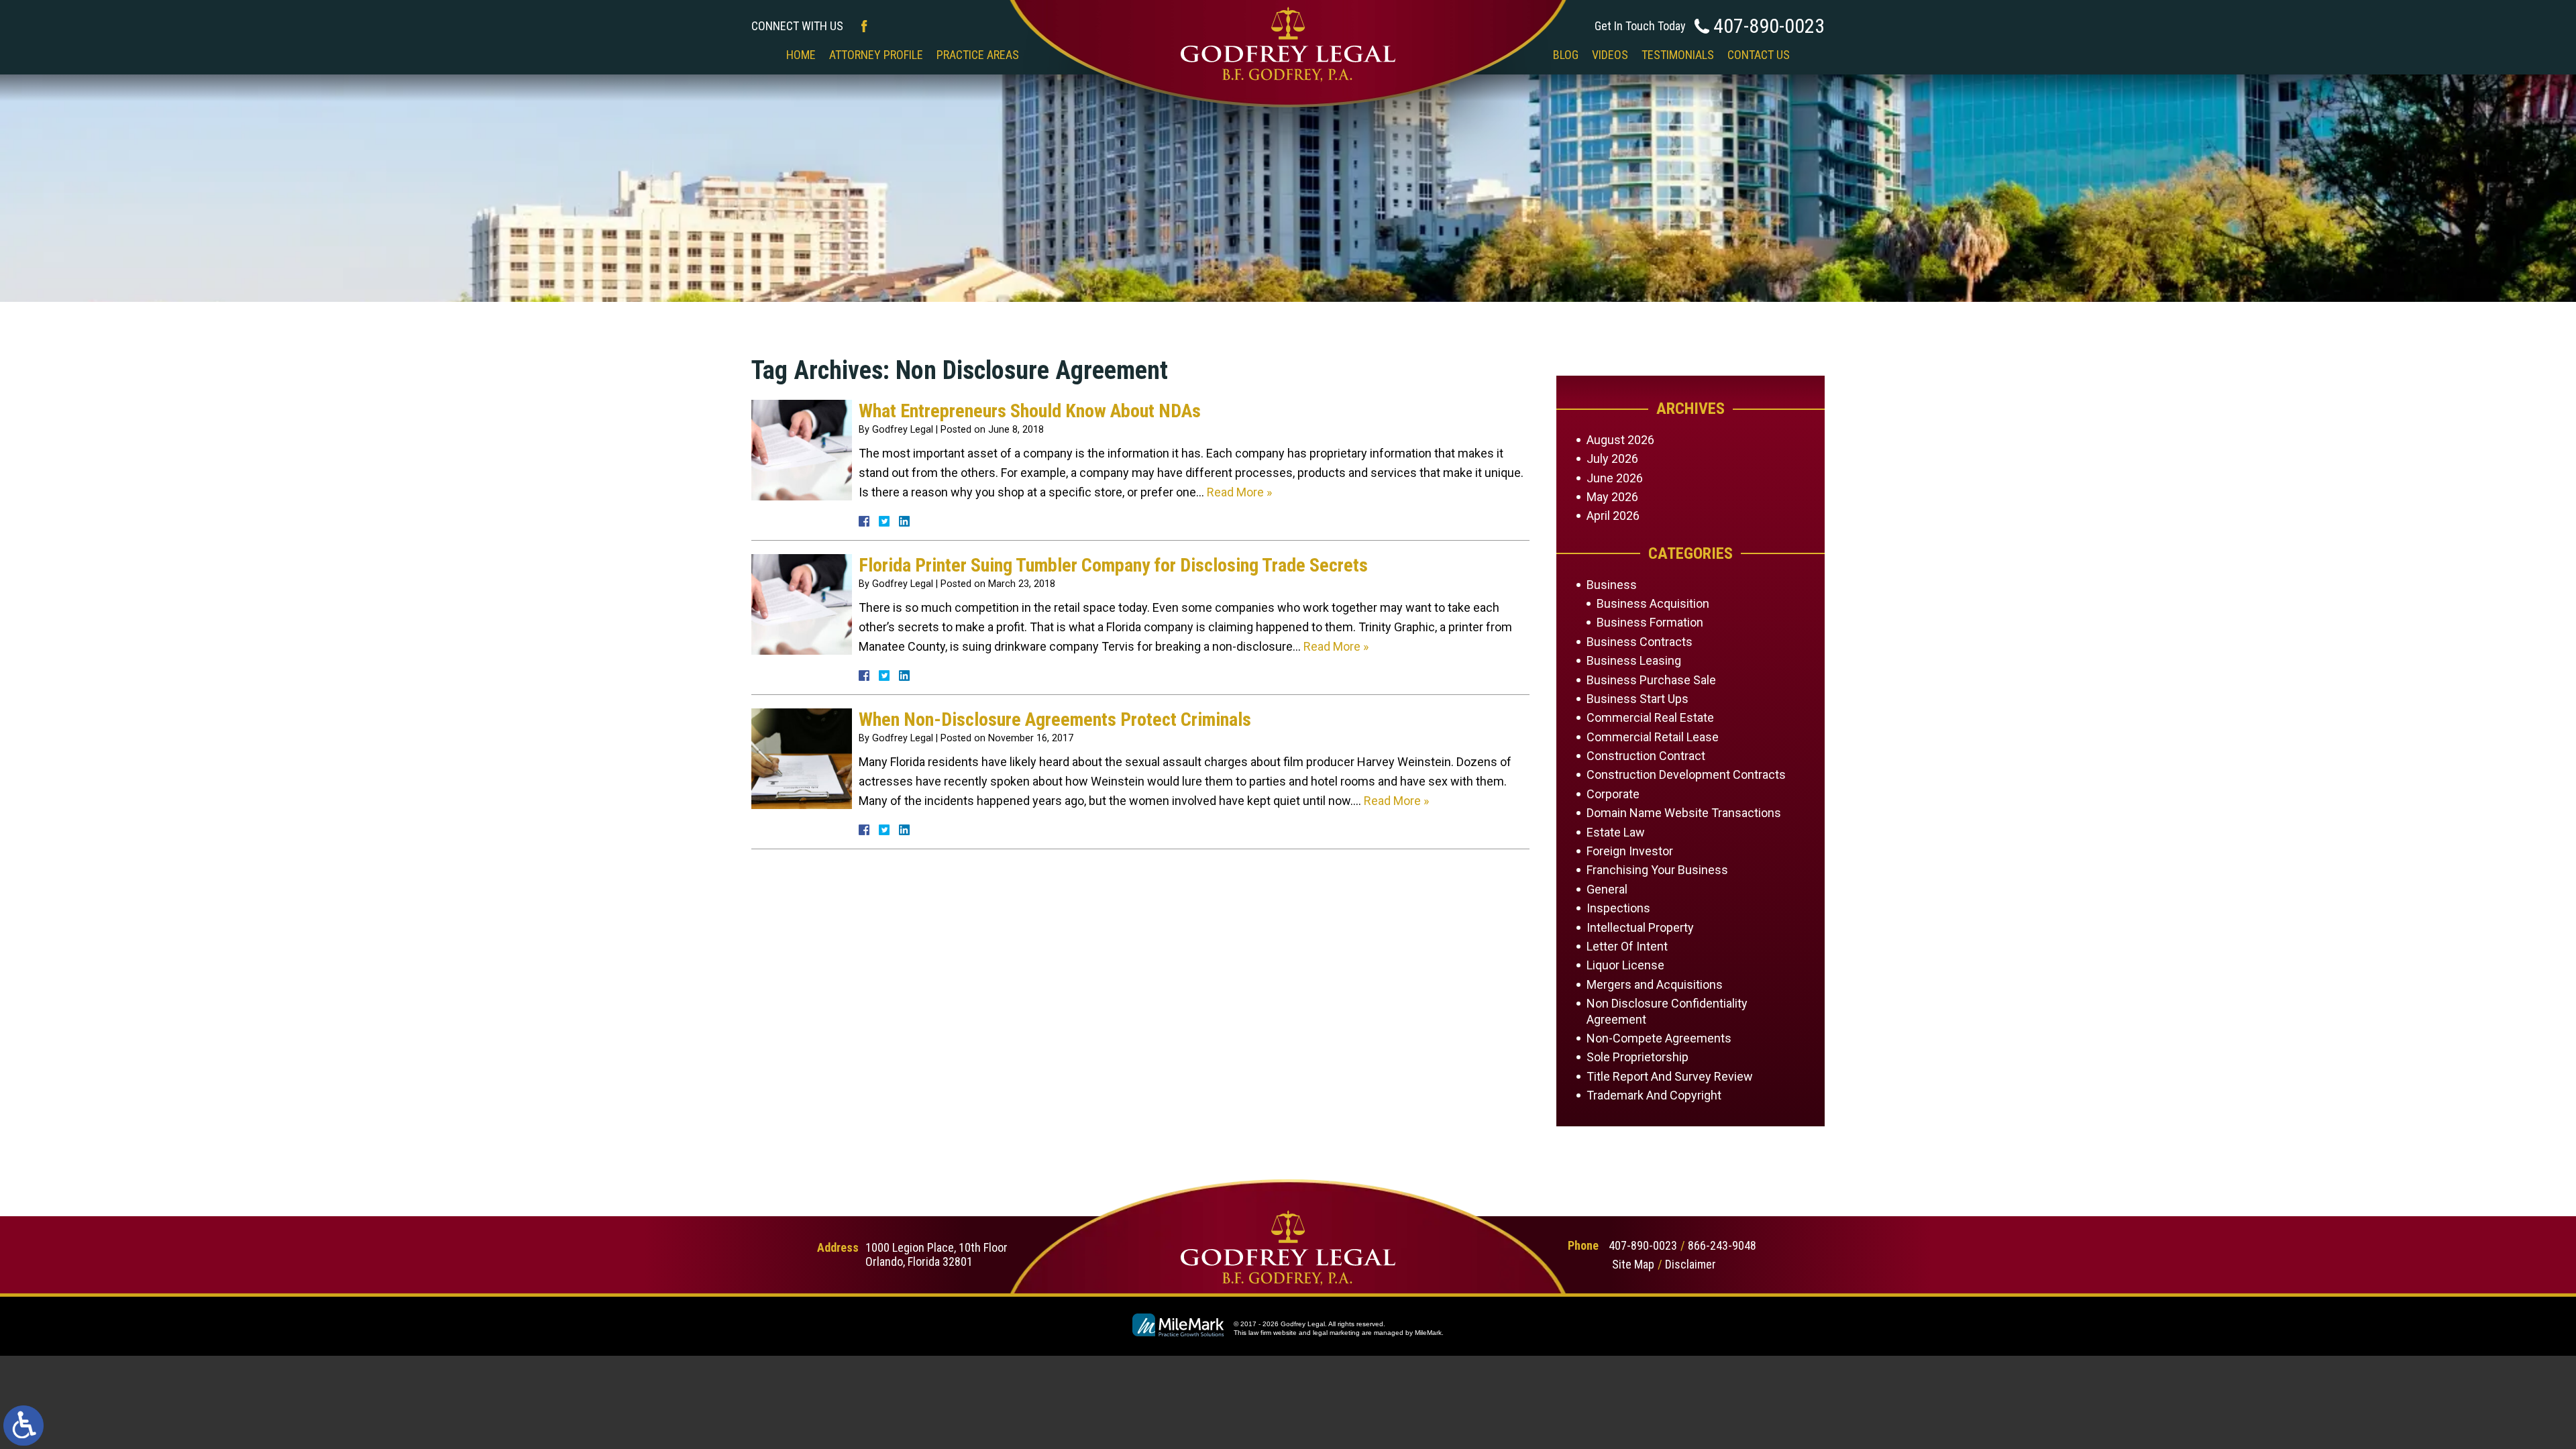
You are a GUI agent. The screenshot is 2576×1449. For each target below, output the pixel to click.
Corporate (1613, 794)
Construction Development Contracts (1686, 774)
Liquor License (1625, 965)
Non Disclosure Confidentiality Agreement (1667, 1011)
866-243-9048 (1722, 1245)
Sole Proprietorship (1638, 1057)
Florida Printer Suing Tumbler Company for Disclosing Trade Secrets (1113, 565)
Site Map (1633, 1264)
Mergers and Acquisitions (1655, 984)
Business (1612, 585)
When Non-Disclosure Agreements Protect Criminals (1055, 719)
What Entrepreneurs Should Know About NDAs (1030, 411)
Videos (1610, 55)
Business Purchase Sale (1651, 680)
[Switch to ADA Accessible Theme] (23, 1426)
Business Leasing (1634, 660)
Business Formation (1650, 622)
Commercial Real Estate (1650, 717)
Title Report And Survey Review (1670, 1076)
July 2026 (1612, 459)
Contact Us (1759, 55)
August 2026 (1620, 440)
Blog (1566, 55)
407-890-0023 (1769, 26)
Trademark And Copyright (1654, 1095)
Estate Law (1616, 832)
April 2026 (1613, 516)
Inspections (1618, 908)
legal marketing (1336, 1333)
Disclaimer (1690, 1264)
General (1607, 889)
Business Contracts (1640, 642)
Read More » (1239, 492)
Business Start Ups (1638, 699)
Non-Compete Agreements (1659, 1038)
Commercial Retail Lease (1653, 737)
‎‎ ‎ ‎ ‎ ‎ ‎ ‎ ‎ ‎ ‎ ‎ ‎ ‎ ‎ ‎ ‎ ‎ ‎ (1286, 55)
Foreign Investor (1630, 851)
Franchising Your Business (1657, 870)
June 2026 (1615, 478)
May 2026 (1612, 497)
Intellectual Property (1640, 927)
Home (801, 55)
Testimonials (1678, 55)
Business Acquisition (1653, 603)
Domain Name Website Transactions (1684, 813)
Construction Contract (1646, 756)
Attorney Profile (876, 55)
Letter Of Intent (1627, 946)
